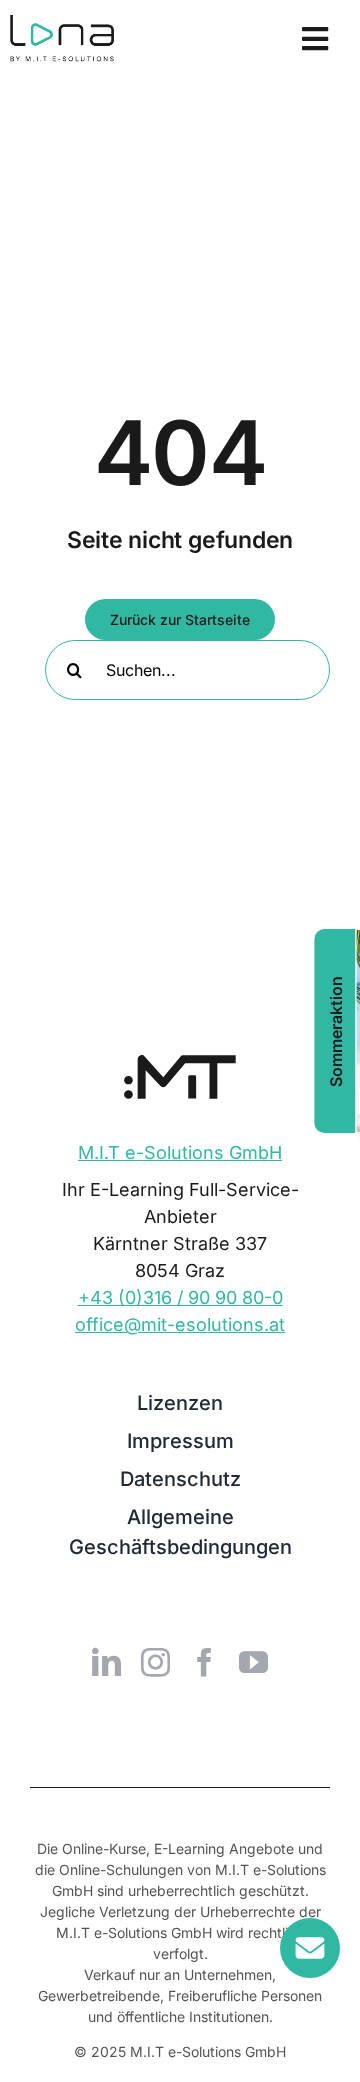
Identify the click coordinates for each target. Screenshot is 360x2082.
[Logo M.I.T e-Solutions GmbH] (180, 1063)
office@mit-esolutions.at (180, 1324)
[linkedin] (106, 1662)
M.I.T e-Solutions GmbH (180, 1152)
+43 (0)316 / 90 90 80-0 (180, 1297)
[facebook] (204, 1662)
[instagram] (155, 1662)
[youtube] (253, 1662)
